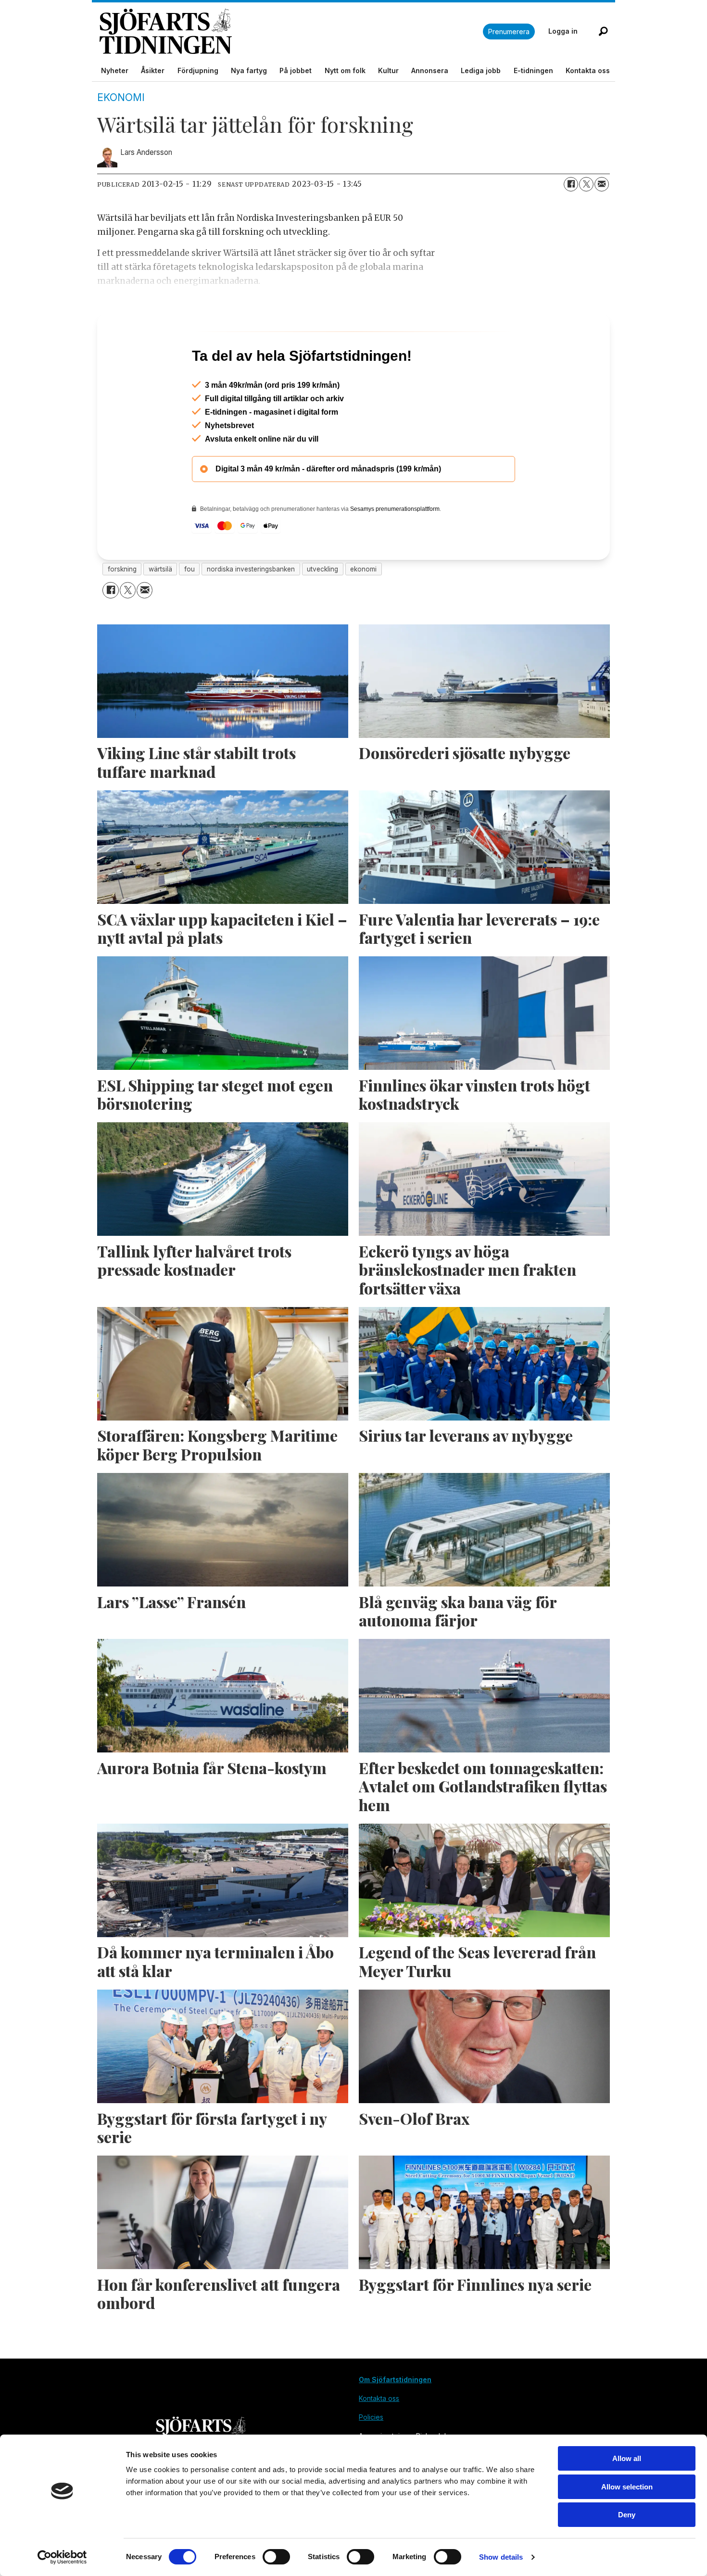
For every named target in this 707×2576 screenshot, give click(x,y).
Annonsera (430, 70)
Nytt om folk (345, 70)
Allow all (627, 2458)
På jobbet (296, 70)
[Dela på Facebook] (571, 184)
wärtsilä (160, 610)
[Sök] (603, 31)
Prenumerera (509, 32)
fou (189, 610)
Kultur (388, 70)
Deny (627, 2515)
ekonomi (363, 610)
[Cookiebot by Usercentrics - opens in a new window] (62, 2557)
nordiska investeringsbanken (251, 610)
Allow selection (627, 2487)
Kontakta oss (588, 70)
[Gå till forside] (291, 32)
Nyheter (115, 70)
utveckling (322, 610)
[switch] (276, 2557)
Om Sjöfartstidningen (395, 2421)
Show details (501, 2557)
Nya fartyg (249, 70)
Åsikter (153, 70)
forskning (122, 610)
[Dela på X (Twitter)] (586, 184)
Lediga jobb (481, 70)
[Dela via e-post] (602, 184)
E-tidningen (533, 70)
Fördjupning (198, 70)
